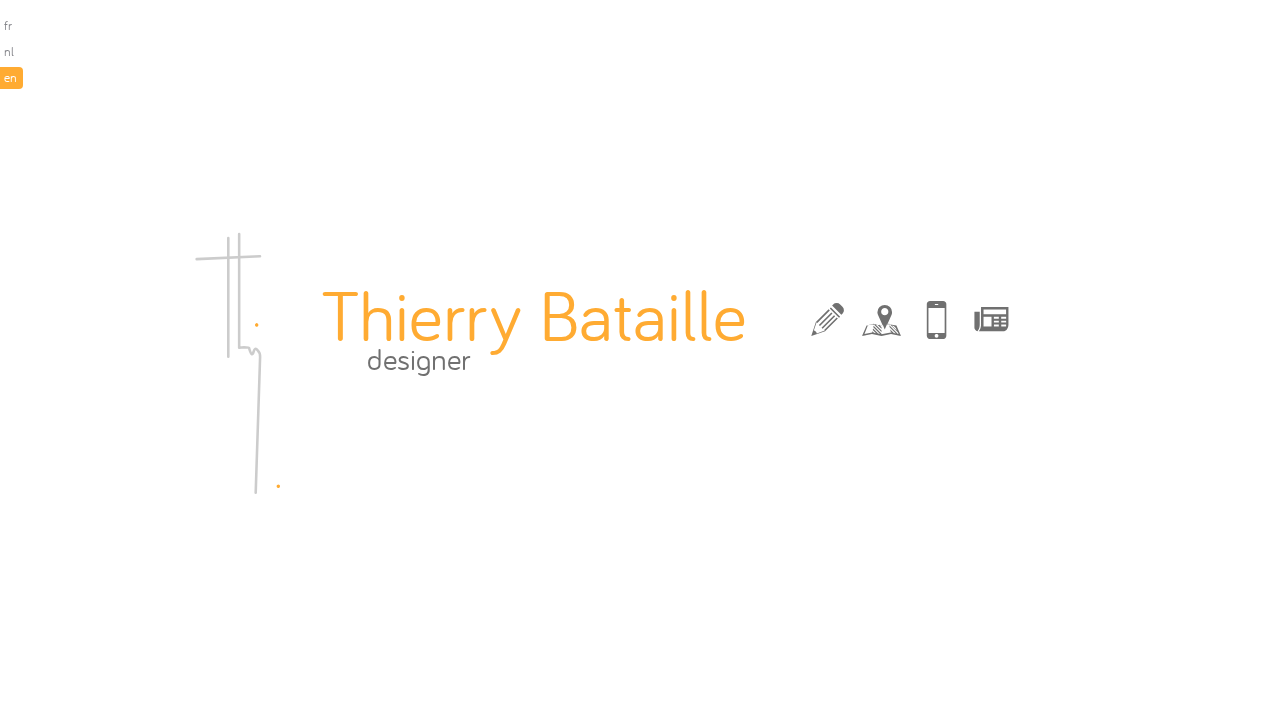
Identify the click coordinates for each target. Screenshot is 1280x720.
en (10, 77)
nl (9, 51)
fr (8, 25)
